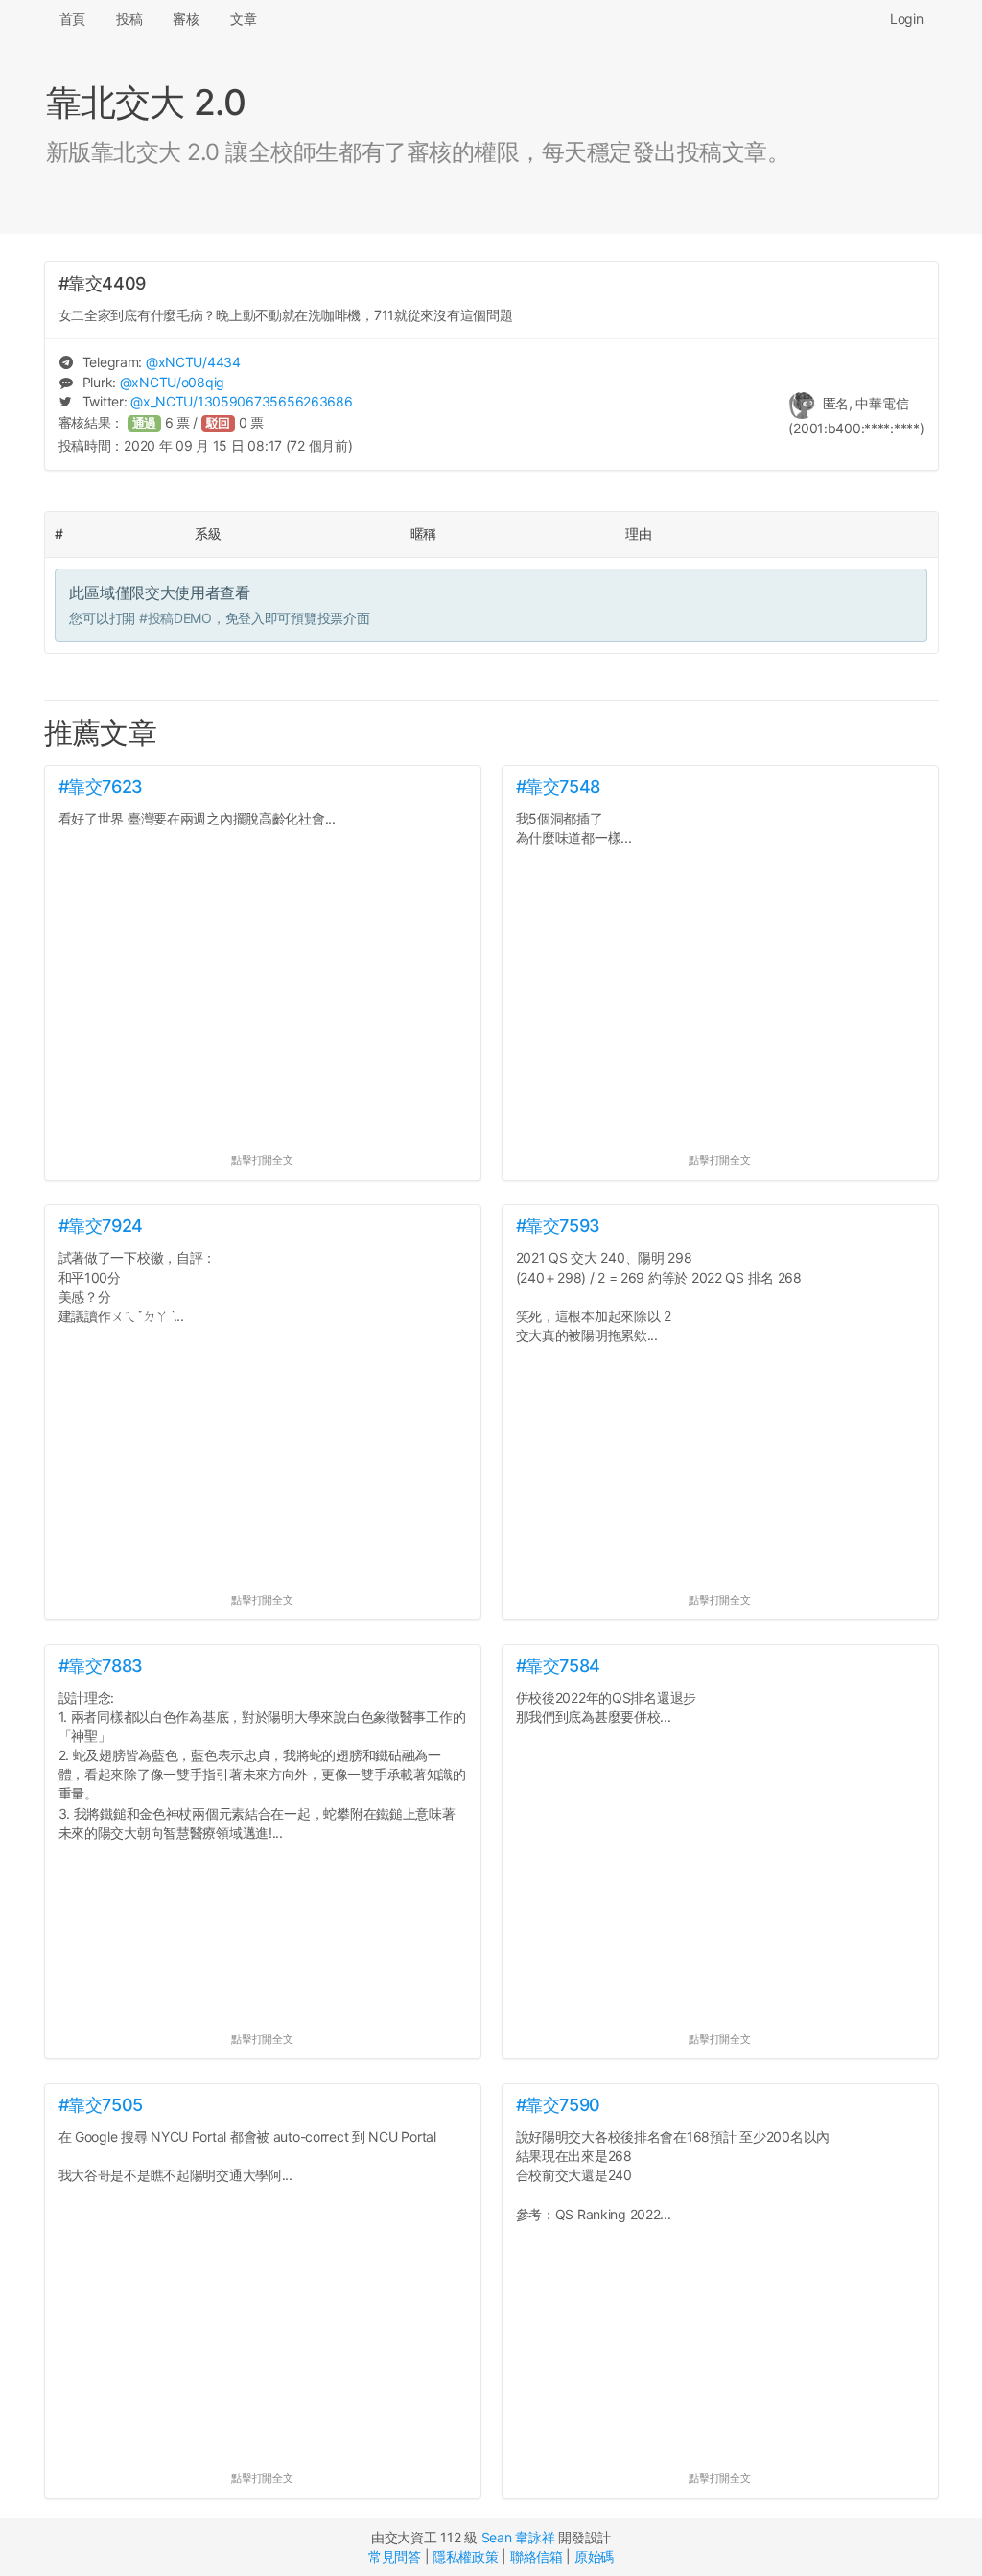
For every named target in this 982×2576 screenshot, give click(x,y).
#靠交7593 (558, 1226)
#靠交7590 (558, 2105)
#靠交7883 (101, 1666)
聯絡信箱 (537, 2556)
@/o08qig (172, 382)
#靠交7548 (558, 787)
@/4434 (193, 362)
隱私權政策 (466, 2556)
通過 (145, 423)
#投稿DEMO (175, 618)
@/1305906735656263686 (241, 401)
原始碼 (594, 2556)
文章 (243, 19)
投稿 (129, 19)
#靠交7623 (101, 787)
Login (907, 19)
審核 (186, 19)
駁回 (219, 423)
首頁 (72, 19)
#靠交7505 (101, 2105)
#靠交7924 (101, 1226)
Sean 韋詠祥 (518, 2537)
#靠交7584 (558, 1666)
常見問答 (395, 2556)
